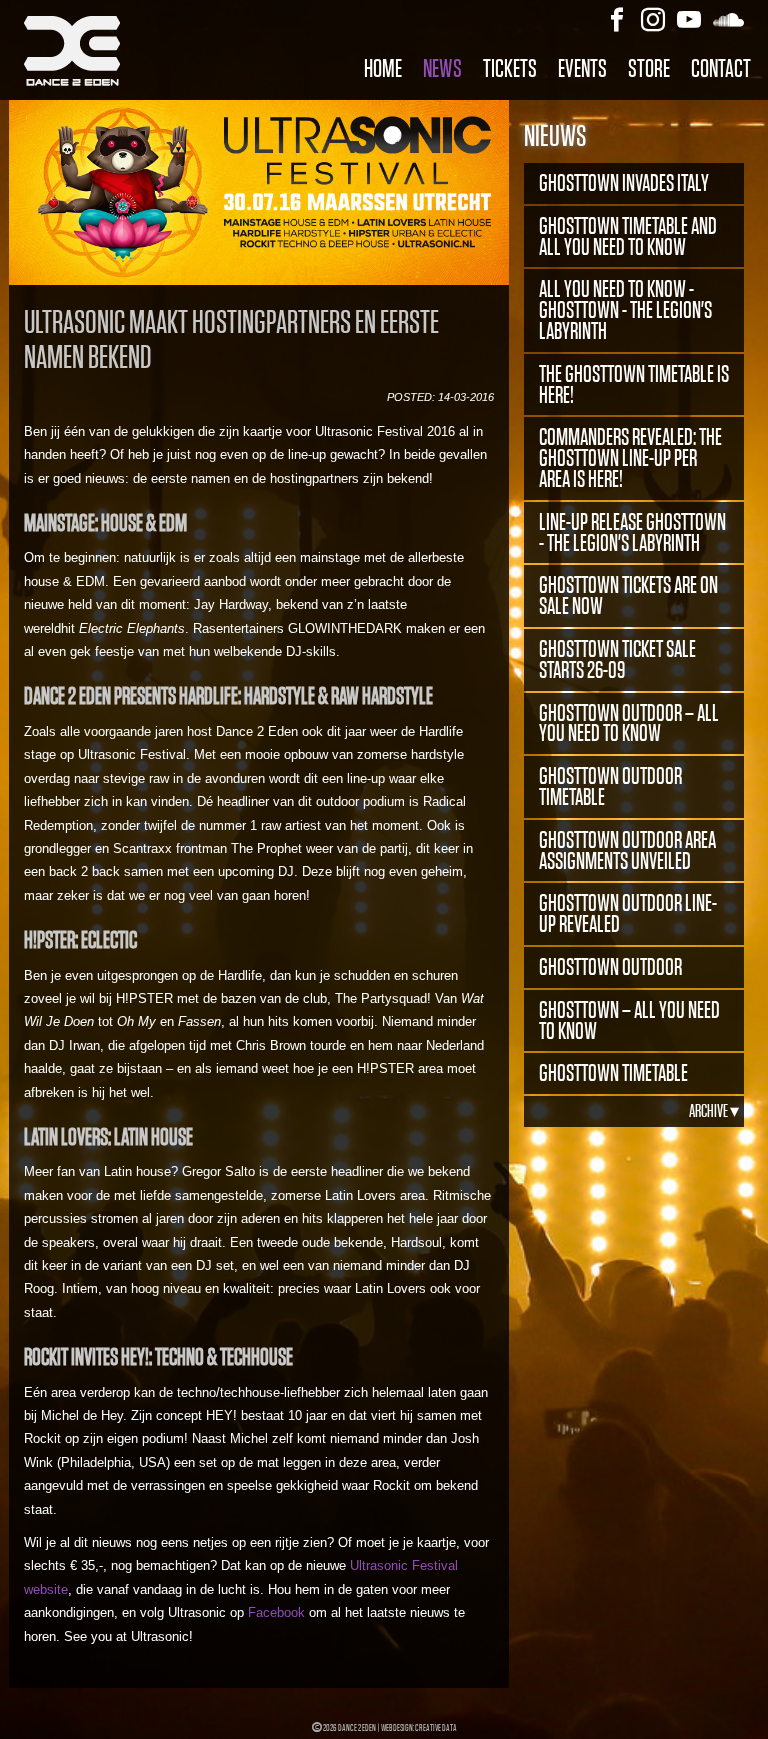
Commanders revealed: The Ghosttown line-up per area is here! (630, 458)
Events (582, 68)
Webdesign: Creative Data (419, 1727)
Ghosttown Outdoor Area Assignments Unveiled (627, 850)
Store (649, 68)
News (442, 68)
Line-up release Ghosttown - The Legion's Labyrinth (632, 532)
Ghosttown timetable (613, 1073)
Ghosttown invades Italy (624, 183)
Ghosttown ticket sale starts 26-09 (617, 659)
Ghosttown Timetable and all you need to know (628, 236)
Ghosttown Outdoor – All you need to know (629, 723)
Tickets (510, 68)
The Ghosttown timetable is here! (634, 384)
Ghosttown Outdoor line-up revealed (628, 913)
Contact (721, 68)
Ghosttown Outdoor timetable (610, 786)
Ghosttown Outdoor (610, 967)
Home (383, 68)
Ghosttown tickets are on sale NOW (628, 595)
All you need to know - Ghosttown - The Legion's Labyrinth (625, 310)
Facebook (276, 1612)
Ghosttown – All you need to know (629, 1020)
